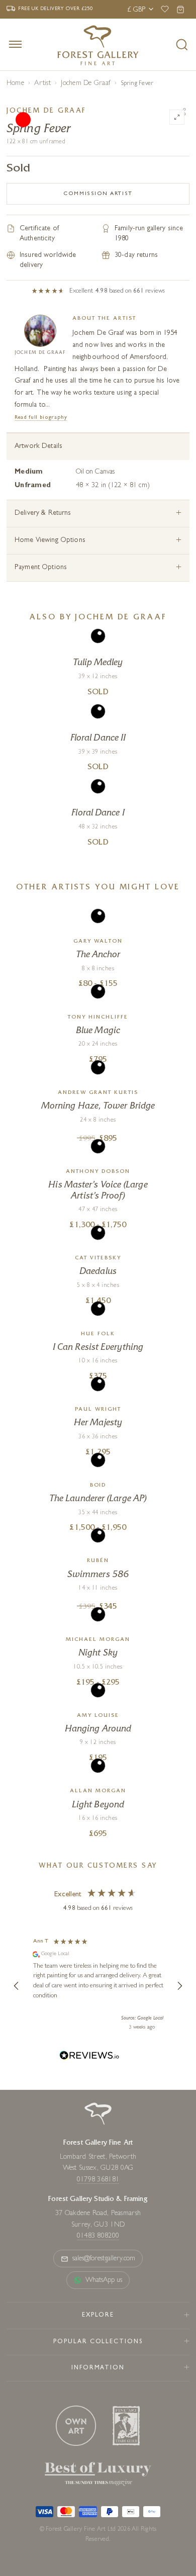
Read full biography (41, 418)
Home (15, 83)
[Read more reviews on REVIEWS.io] (89, 2057)
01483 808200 (98, 2236)
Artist (42, 83)
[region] (98, 1986)
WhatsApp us (104, 2280)
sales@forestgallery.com (104, 2259)
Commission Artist (98, 194)
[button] (17, 1986)
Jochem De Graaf (86, 83)
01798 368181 (98, 2180)
